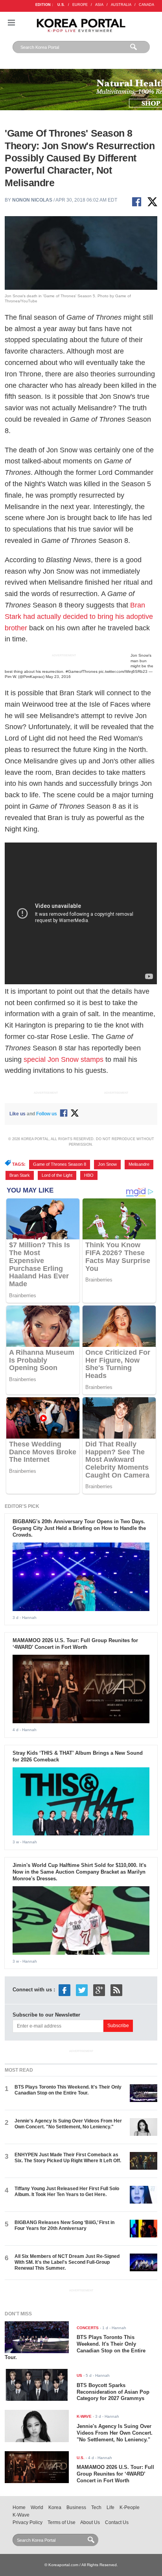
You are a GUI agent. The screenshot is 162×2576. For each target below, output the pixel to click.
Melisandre (139, 1164)
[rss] (116, 1990)
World (37, 2507)
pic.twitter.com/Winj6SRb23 (123, 671)
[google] (99, 1990)
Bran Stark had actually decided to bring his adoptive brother (79, 617)
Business (76, 2507)
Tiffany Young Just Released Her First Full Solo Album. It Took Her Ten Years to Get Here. (67, 2192)
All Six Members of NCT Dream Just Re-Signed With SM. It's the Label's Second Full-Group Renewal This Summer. (67, 2262)
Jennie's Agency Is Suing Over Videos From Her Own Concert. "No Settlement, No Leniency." (68, 2124)
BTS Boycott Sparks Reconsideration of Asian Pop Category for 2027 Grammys (113, 2392)
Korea (55, 2507)
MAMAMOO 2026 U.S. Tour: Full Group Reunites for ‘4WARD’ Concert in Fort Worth (75, 1644)
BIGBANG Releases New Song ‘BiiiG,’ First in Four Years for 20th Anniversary (64, 2225)
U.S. (61, 5)
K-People (130, 2507)
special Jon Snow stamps (64, 1059)
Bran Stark (20, 1175)
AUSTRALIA (121, 5)
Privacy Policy (28, 2522)
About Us (90, 2522)
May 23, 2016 (58, 677)
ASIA (99, 5)
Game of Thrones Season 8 (60, 1164)
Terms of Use (62, 2522)
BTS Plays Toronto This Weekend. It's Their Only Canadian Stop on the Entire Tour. (68, 2090)
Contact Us (117, 2522)
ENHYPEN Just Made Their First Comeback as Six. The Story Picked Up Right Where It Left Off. (68, 2158)
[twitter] (82, 1990)
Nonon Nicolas (32, 200)
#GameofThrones (82, 671)
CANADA (146, 5)
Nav (11, 23)
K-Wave (21, 2515)
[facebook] (64, 1990)
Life (110, 2507)
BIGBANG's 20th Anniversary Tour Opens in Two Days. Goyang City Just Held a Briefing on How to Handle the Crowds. (79, 1528)
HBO (89, 1175)
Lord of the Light (57, 1175)
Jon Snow (107, 1164)
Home (19, 2507)
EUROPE (80, 5)
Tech (96, 2507)
